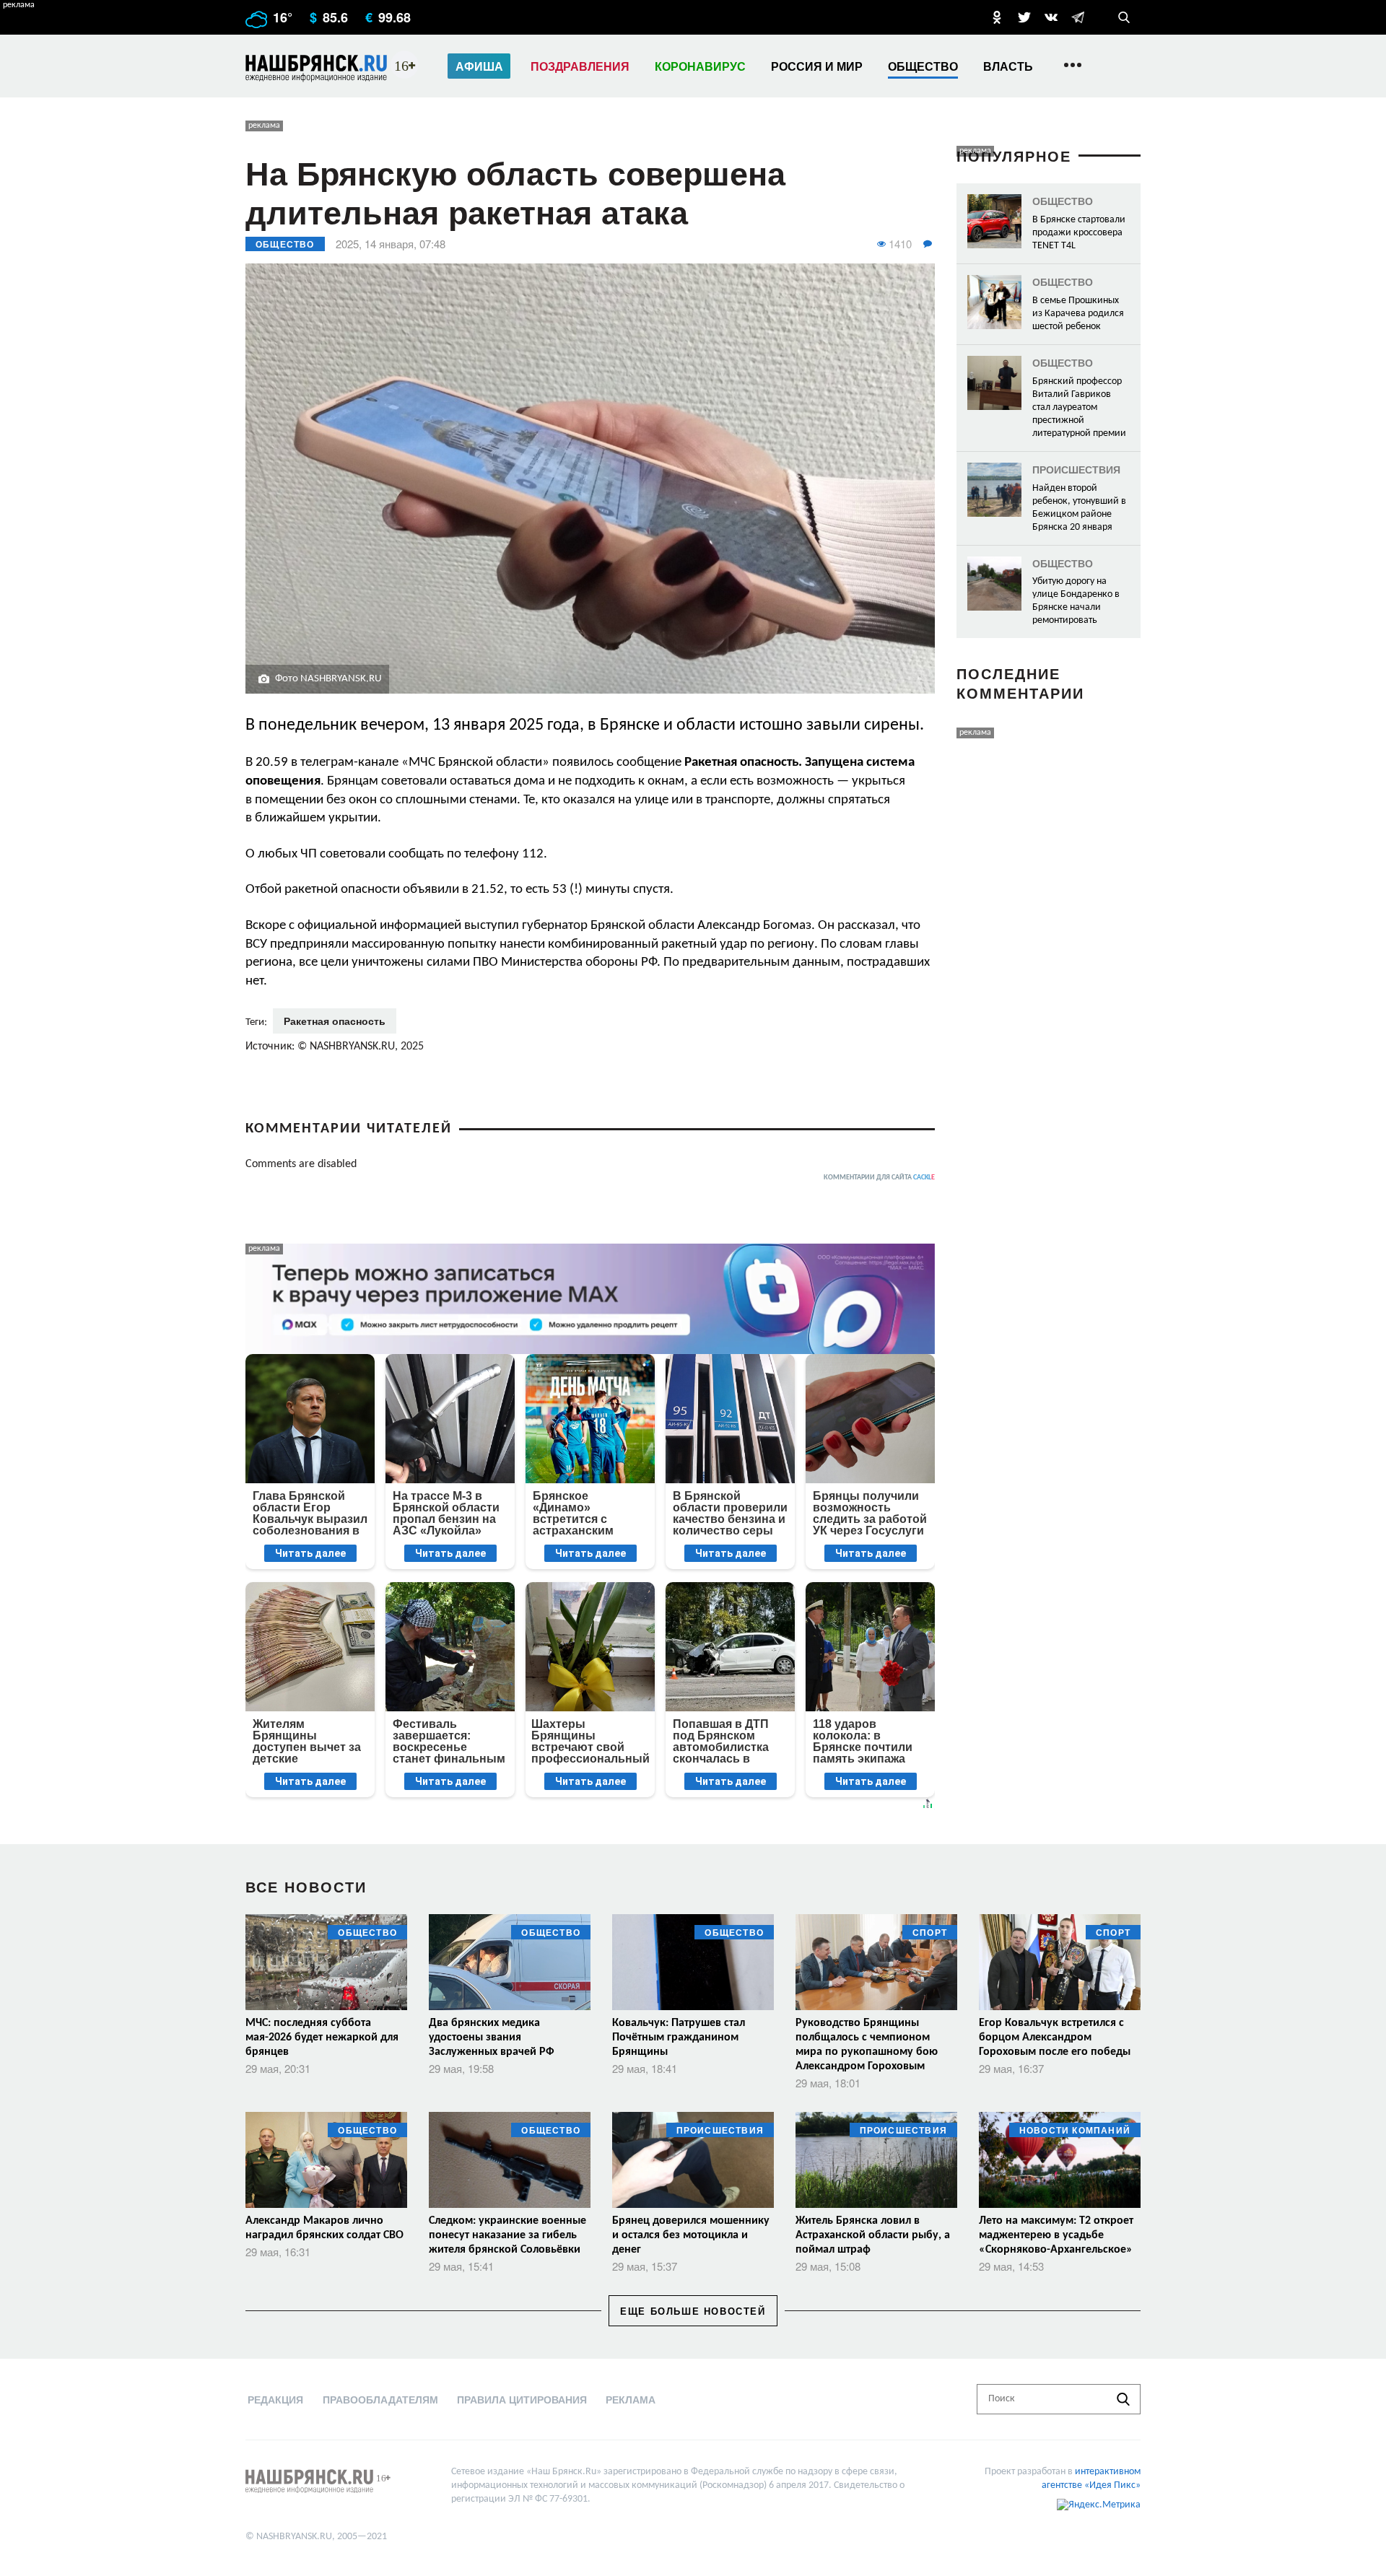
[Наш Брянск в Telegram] (1078, 17)
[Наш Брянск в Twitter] (1024, 17)
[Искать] (1123, 2399)
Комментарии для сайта (879, 1178)
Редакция (275, 2399)
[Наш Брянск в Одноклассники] (997, 17)
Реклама (631, 2399)
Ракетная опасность (335, 1021)
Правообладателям (380, 2399)
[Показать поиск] (1124, 17)
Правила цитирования (522, 2399)
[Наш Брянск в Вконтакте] (1051, 17)
